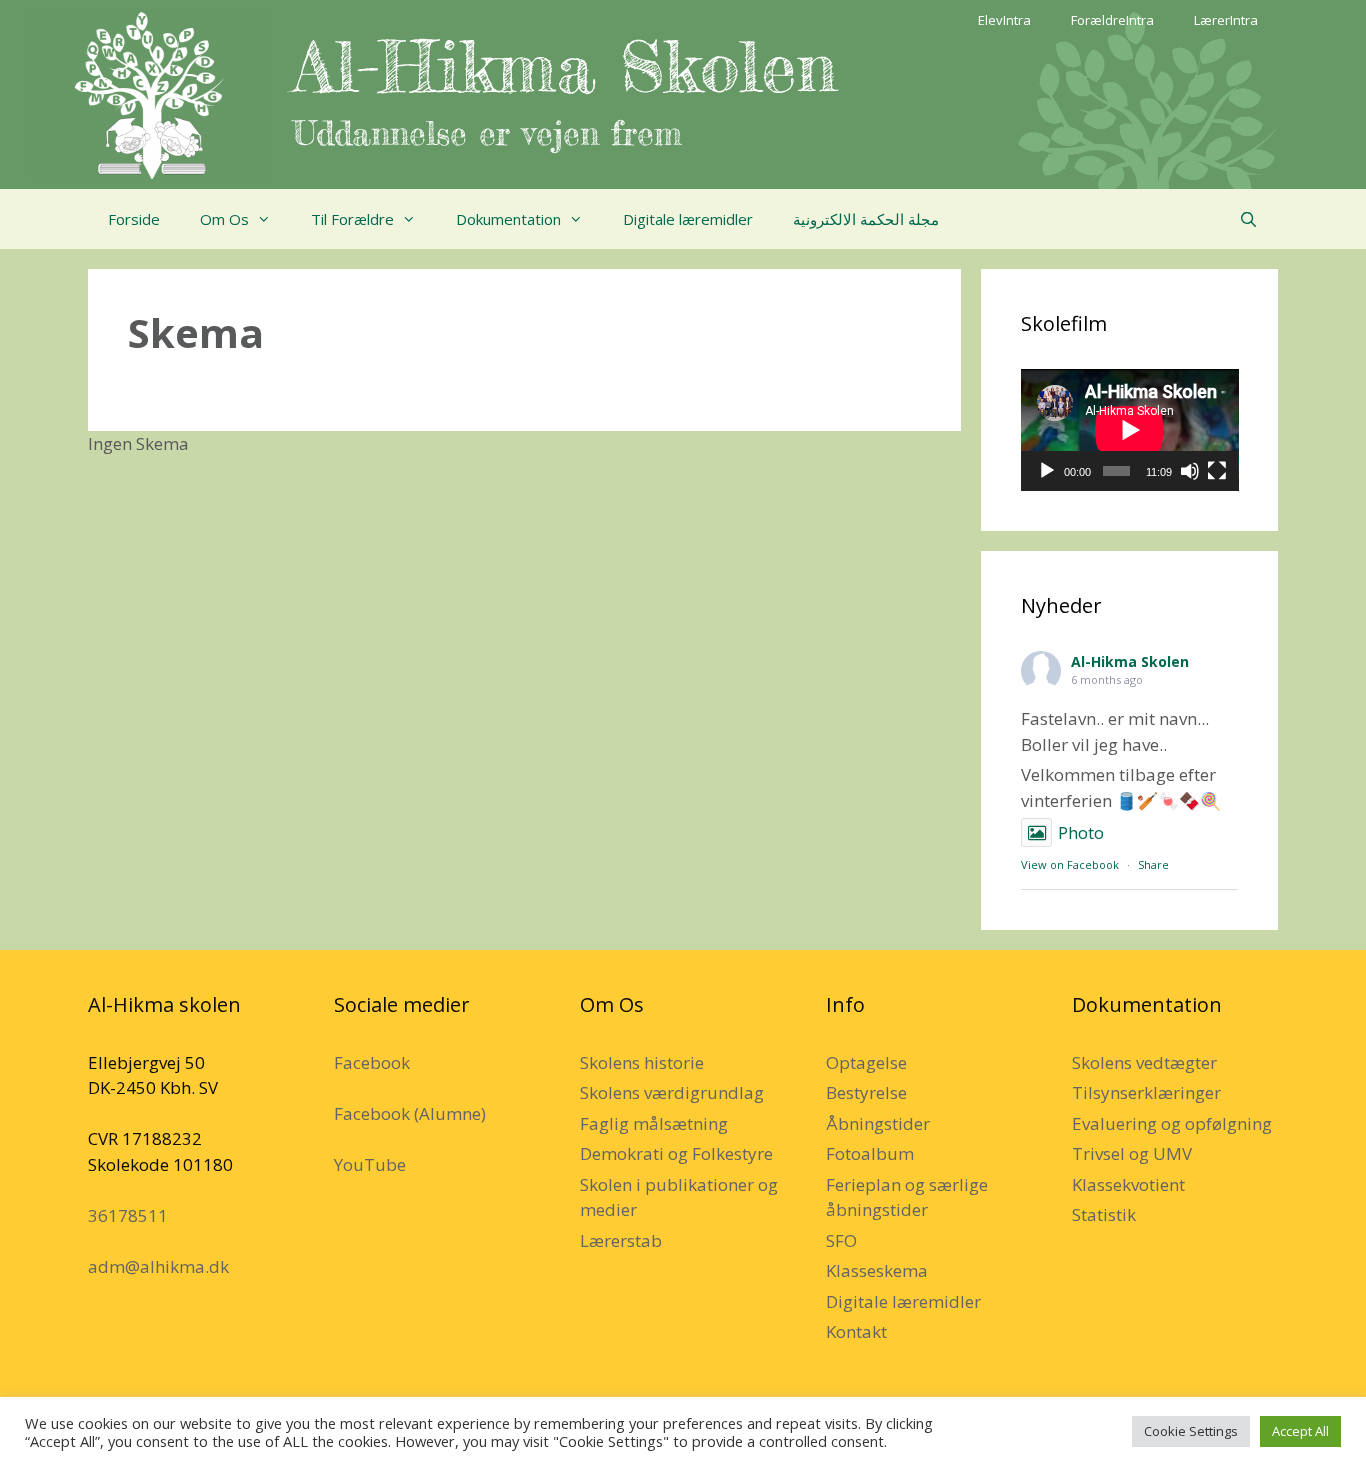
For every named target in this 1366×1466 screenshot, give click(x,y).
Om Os (224, 219)
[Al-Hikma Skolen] (149, 93)
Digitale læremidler (688, 219)
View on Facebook (1070, 864)
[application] (1130, 430)
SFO (841, 1240)
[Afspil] (1047, 471)
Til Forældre (352, 219)
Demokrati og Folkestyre (676, 1153)
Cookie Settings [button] (1191, 1431)
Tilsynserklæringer (1146, 1092)
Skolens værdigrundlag (672, 1092)
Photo (1081, 832)
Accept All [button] (1300, 1431)
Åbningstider (878, 1123)
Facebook (372, 1062)
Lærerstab (621, 1240)
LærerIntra (1226, 20)
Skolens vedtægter (1144, 1062)
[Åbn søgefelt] (1248, 219)
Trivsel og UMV (1132, 1153)
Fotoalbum (870, 1153)
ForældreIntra (1112, 20)
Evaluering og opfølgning (1172, 1123)
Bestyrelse (866, 1092)
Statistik (1104, 1214)
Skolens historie (642, 1062)
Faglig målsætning (654, 1123)
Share (1153, 864)
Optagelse (866, 1062)
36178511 (128, 1215)
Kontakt (856, 1331)
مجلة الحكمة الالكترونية (866, 219)
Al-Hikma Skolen (565, 66)
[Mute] (1190, 471)
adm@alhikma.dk (158, 1266)
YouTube (370, 1164)
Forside (134, 219)
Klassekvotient (1128, 1184)
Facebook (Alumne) (410, 1113)
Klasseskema (877, 1270)
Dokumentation (508, 219)
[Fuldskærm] (1217, 471)
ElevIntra (1004, 20)
